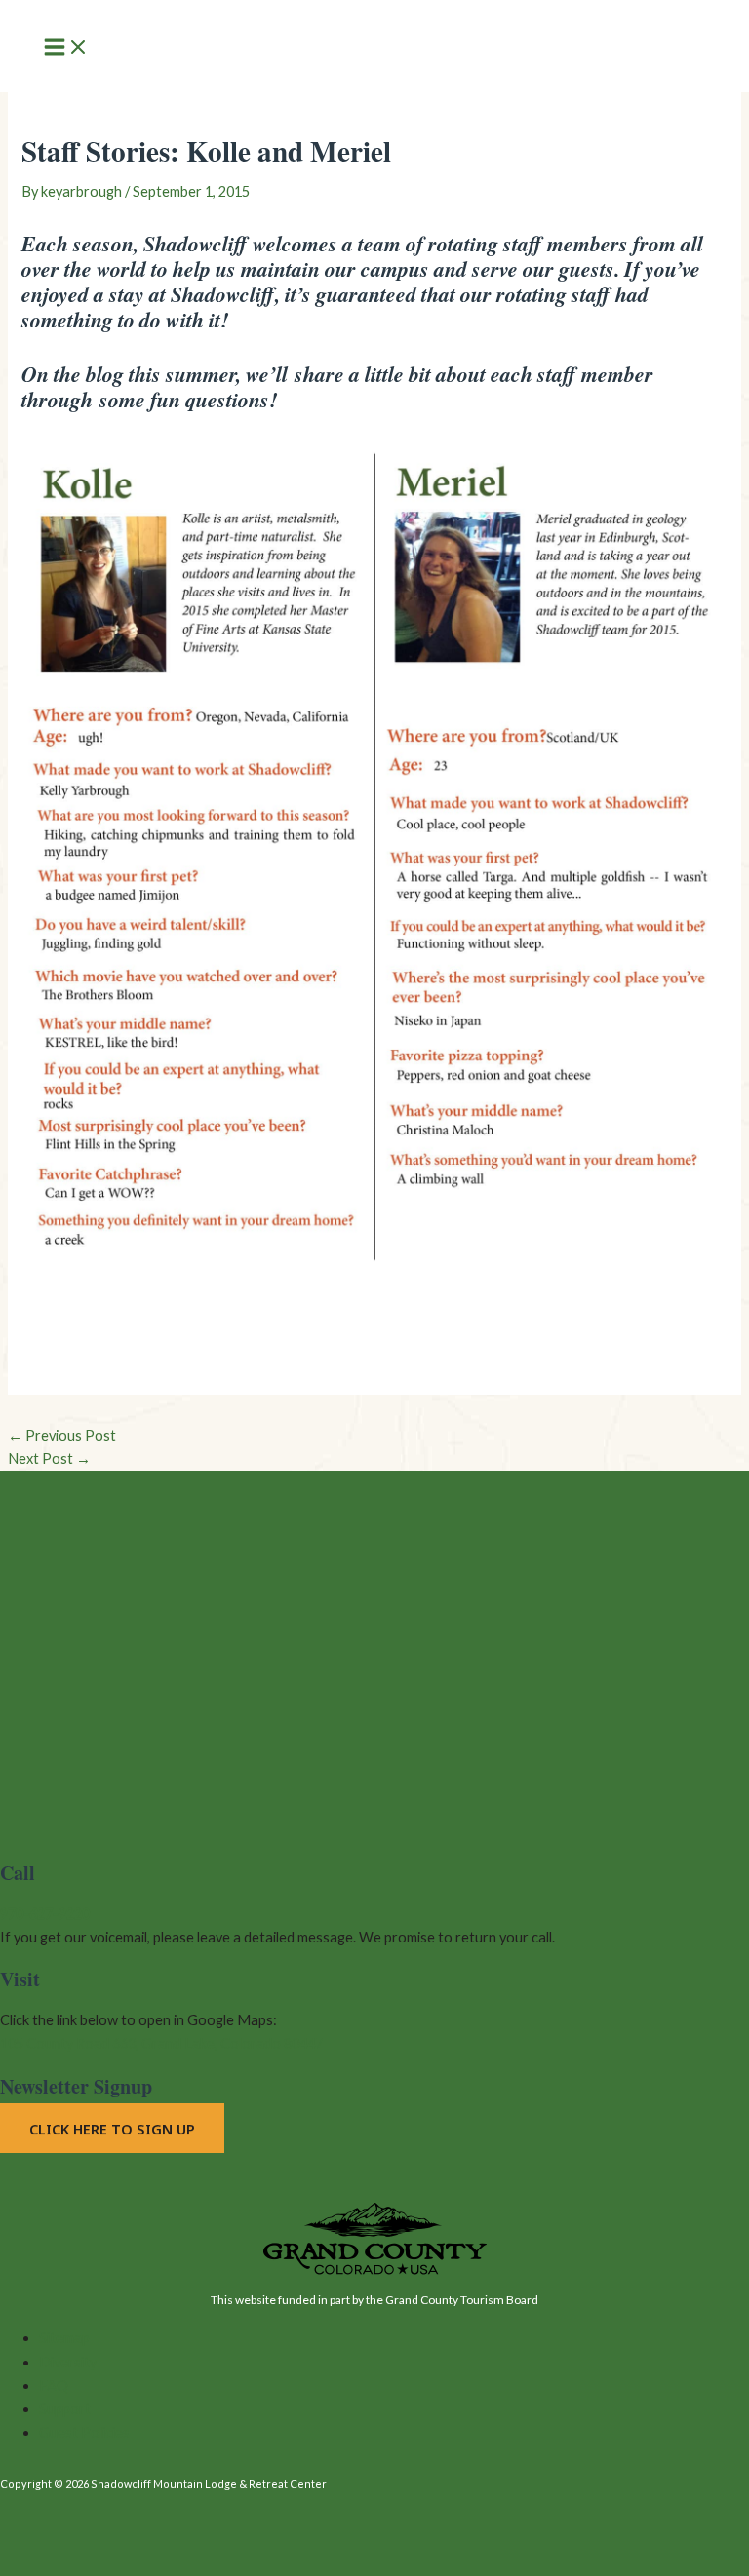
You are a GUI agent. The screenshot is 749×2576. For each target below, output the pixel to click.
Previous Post (62, 1435)
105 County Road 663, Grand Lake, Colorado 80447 (161, 2043)
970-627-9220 (45, 1914)
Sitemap (64, 2338)
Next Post (49, 1459)
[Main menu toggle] (66, 48)
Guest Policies (84, 2432)
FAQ (54, 2385)
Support (65, 2409)
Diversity (68, 2362)
